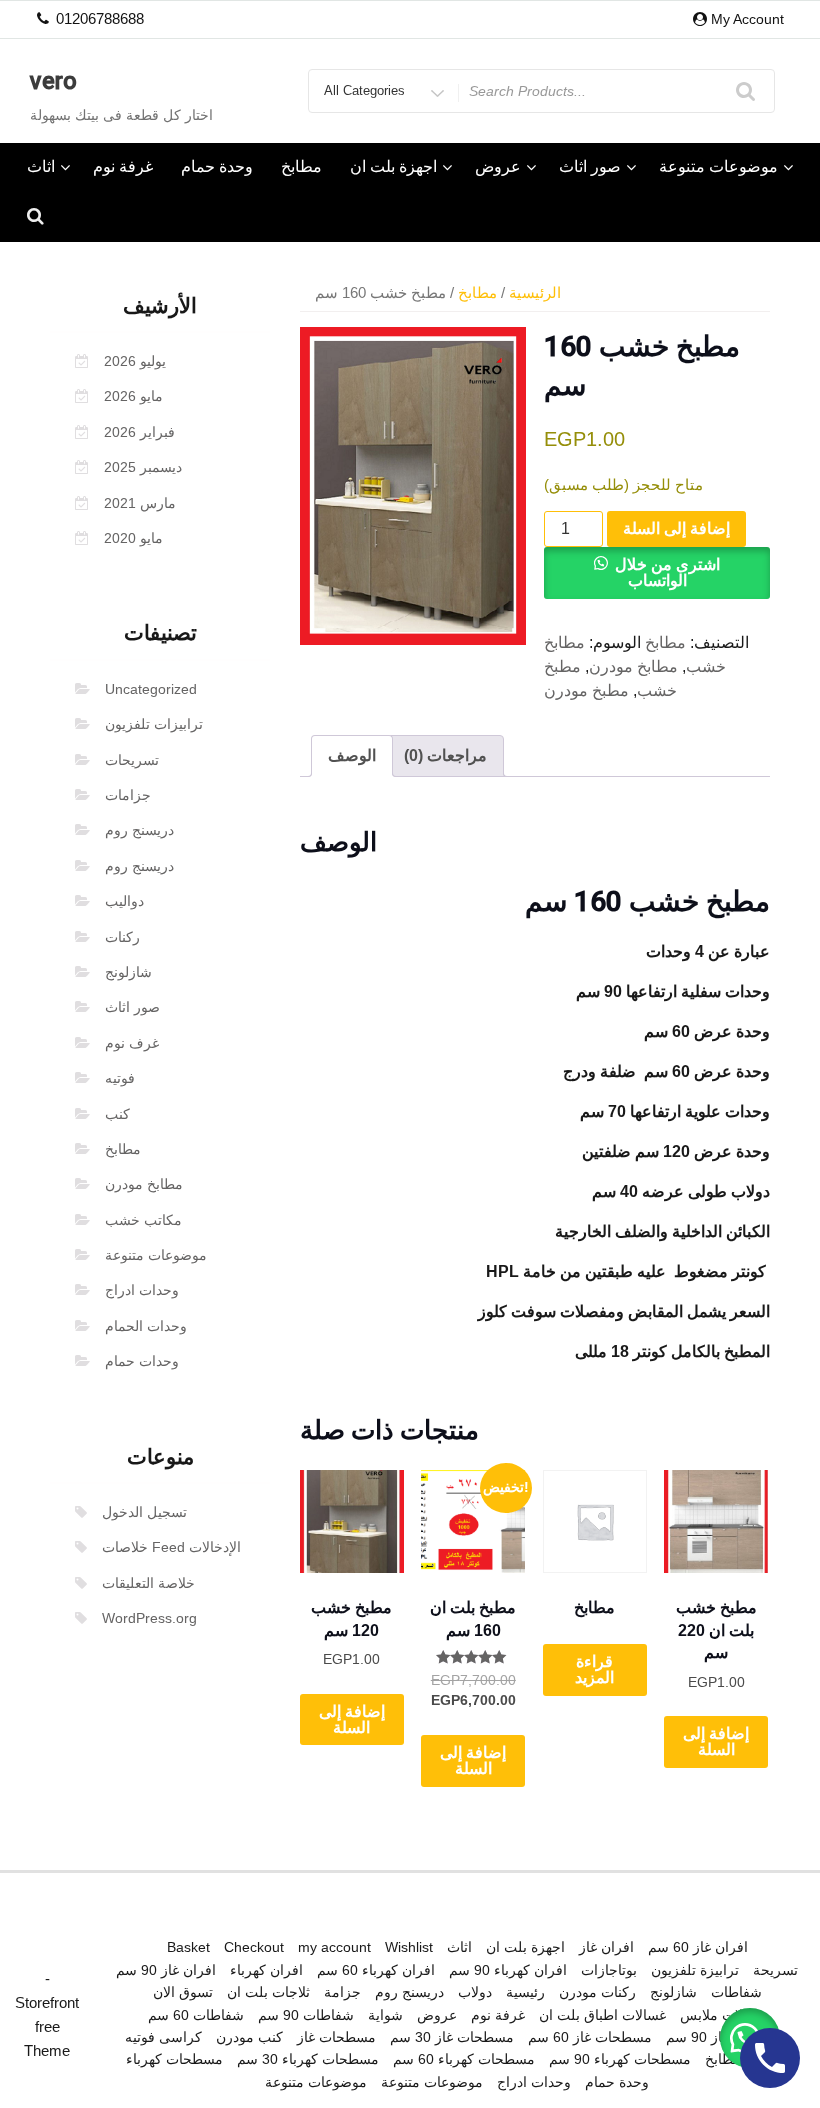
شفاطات (736, 1992)
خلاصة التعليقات (148, 1583)
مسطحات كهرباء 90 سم (620, 2059)
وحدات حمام (142, 1361)
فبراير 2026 (139, 432)
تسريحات (132, 760)
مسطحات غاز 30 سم (452, 2037)
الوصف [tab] (352, 755)
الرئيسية (535, 293)
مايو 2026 (133, 396)
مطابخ (301, 166)
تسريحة (775, 1970)
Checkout (254, 1947)
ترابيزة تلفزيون (695, 1970)
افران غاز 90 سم (166, 1970)
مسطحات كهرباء (174, 2059)
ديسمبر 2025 (143, 467)
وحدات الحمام (146, 1326)
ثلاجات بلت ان (268, 1992)
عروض (498, 166)
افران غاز (606, 1947)
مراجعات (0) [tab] (445, 755)
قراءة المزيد (594, 1669)
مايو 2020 (133, 538)
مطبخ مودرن (586, 690)
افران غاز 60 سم (698, 1947)
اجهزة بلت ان (393, 166)
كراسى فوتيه (163, 2037)
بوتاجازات (609, 1970)
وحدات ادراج (142, 1290)
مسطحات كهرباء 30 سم (308, 2059)
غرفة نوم (123, 166)
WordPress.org (149, 1618)
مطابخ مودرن (144, 1184)
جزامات (128, 795)
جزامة (342, 1992)
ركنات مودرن (597, 1992)
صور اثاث (590, 166)
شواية (385, 2015)
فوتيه (120, 1078)
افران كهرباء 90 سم (508, 1970)
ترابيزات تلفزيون (154, 724)
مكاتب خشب (143, 1220)
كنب (117, 1114)
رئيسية (525, 1992)
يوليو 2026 (135, 361)
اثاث (41, 166)
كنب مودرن (249, 2037)
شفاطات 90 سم (306, 2015)
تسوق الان (183, 1992)
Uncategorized (151, 689)
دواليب (124, 901)
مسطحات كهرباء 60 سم (464, 2059)
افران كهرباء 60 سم (376, 1970)
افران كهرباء (266, 1970)
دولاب (475, 1992)
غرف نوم (132, 1043)
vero (53, 81)
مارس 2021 (140, 503)
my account (334, 1947)
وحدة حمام (217, 166)
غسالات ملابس (723, 2015)
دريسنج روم (139, 830)
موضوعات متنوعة (718, 166)
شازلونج (128, 972)
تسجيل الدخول (144, 1512)
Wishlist (409, 1947)
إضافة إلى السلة (676, 528)
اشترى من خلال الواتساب (667, 572)
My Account (747, 19)
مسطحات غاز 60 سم (590, 2037)
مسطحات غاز (336, 2037)
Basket (188, 1947)
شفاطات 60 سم (196, 2015)
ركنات (122, 937)
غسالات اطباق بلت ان (602, 2015)
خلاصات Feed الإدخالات (171, 1547)
